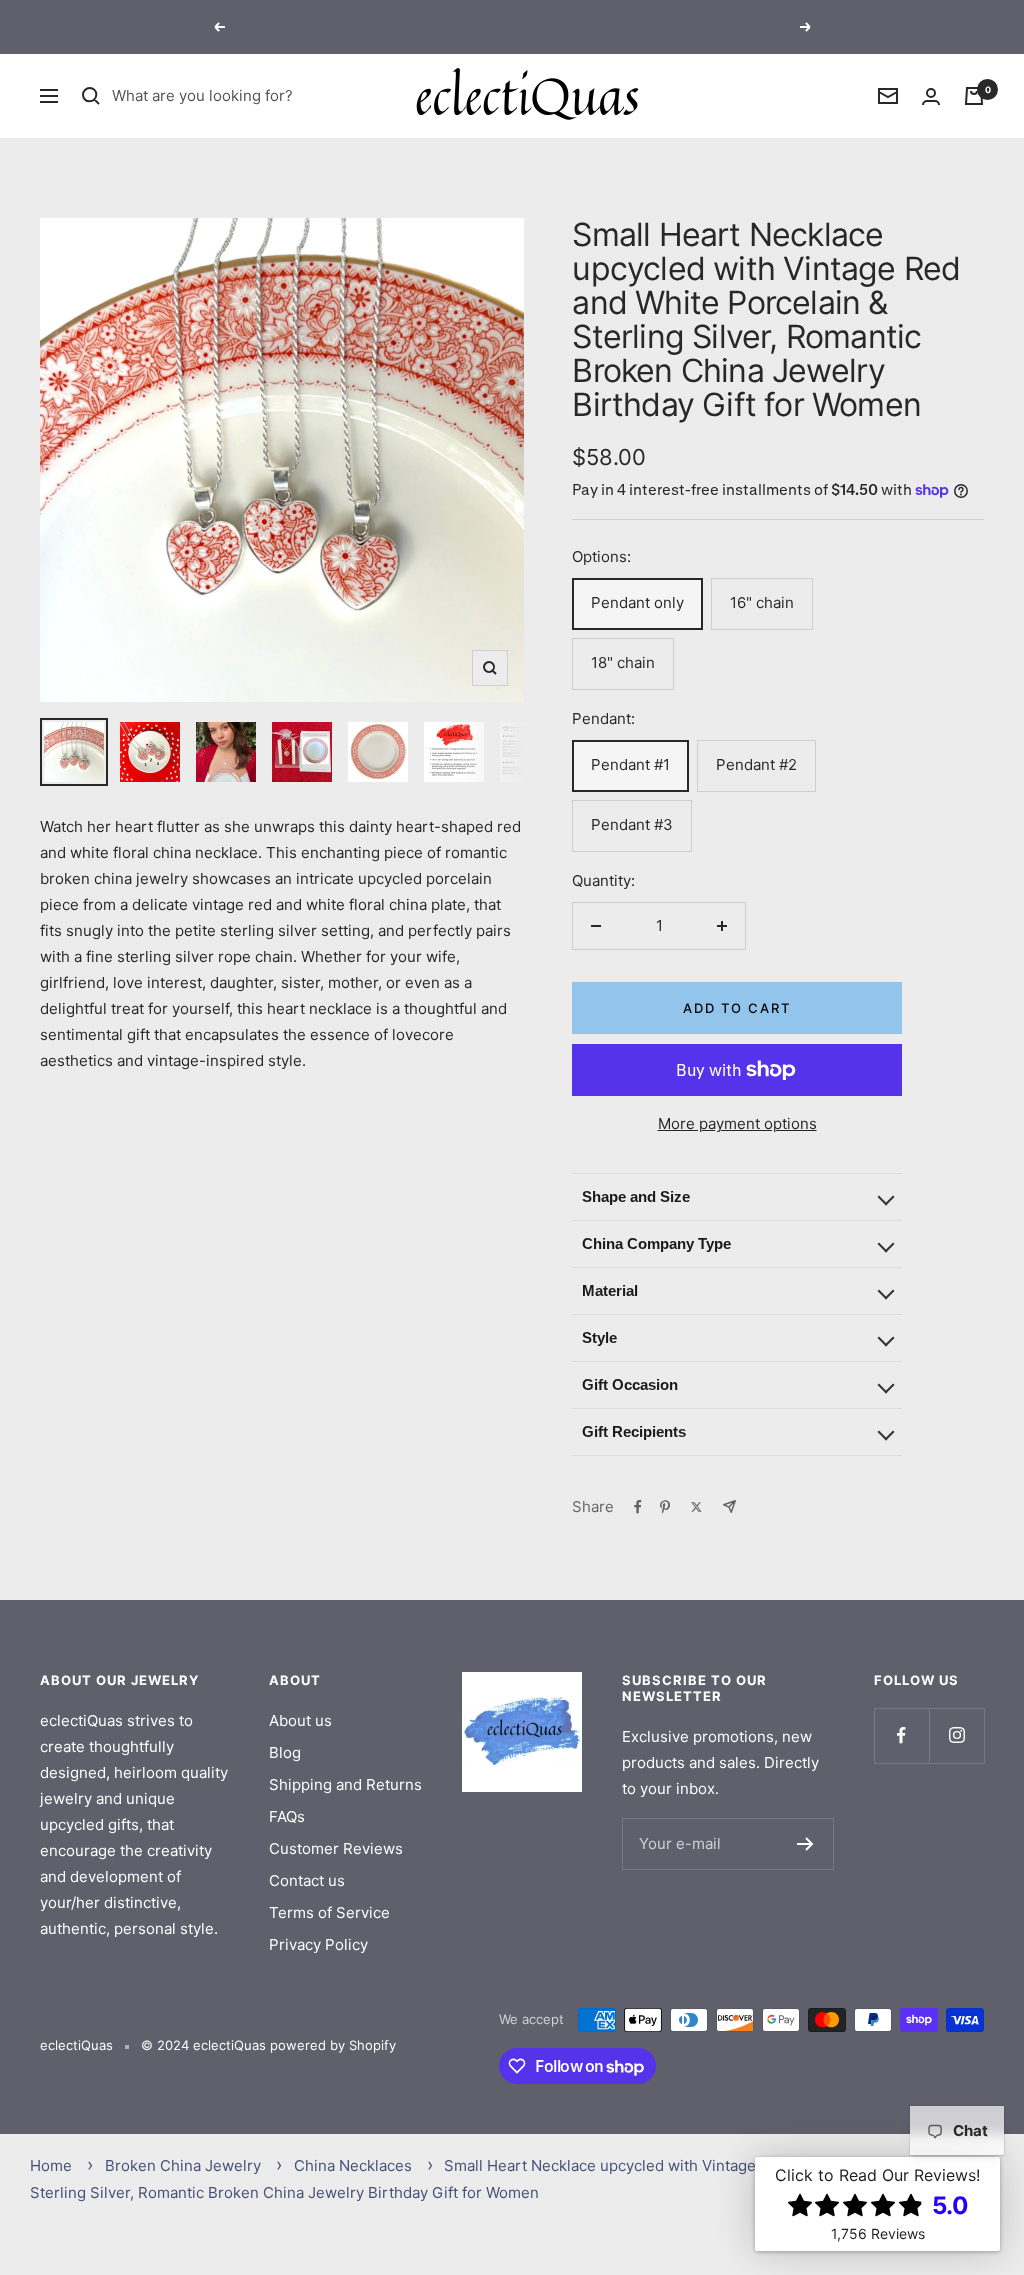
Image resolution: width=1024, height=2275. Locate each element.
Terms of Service (329, 1912)
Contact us (307, 1880)
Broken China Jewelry (183, 2165)
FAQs (287, 1816)
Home (51, 2165)
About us (300, 1720)
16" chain (762, 602)
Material (610, 1290)
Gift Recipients (634, 1431)
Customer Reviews (336, 1848)
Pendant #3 (632, 824)
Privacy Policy (318, 1944)
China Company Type (656, 1243)
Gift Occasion (630, 1384)
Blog (285, 1752)
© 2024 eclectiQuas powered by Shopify (268, 2045)
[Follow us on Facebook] (901, 1735)
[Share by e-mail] (729, 1506)
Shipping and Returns (345, 1784)
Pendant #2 (756, 764)
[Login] (931, 96)
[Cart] (974, 96)
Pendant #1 (630, 764)
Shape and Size (636, 1196)
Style (599, 1337)
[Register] (805, 1844)
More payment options (737, 1123)
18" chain (623, 662)
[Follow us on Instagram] (956, 1735)
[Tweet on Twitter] (696, 1507)
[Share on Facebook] (638, 1507)
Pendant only (637, 602)
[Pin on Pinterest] (665, 1507)
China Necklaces (353, 2165)
